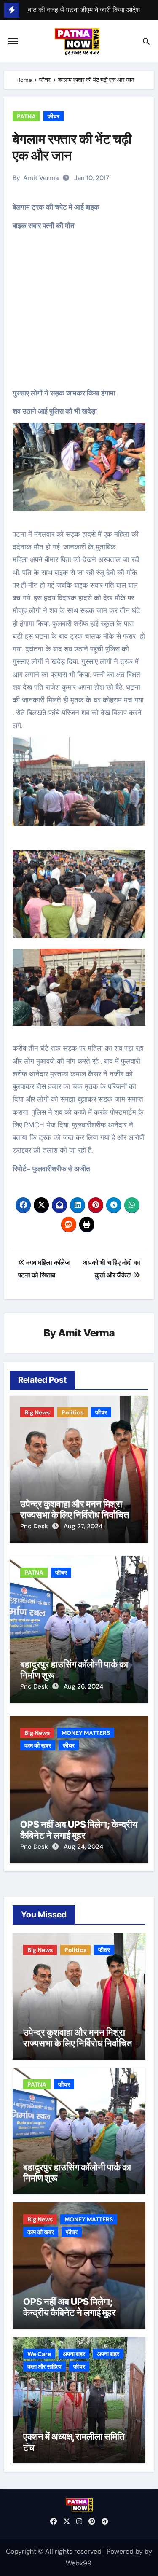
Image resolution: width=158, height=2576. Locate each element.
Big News (37, 1412)
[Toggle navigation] (13, 41)
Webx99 (79, 2563)
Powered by (126, 2551)
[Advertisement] (80, 315)
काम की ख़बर (38, 1745)
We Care (39, 2354)
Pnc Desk (35, 1526)
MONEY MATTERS (86, 1733)
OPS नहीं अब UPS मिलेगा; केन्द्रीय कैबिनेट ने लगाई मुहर (79, 1830)
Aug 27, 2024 (83, 1526)
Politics (72, 1412)
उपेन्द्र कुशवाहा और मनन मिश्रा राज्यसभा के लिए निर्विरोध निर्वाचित (75, 1509)
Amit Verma (41, 178)
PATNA (26, 116)
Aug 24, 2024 (83, 1847)
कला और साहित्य (44, 2366)
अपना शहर (74, 2354)
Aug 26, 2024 (83, 1686)
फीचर (54, 116)
